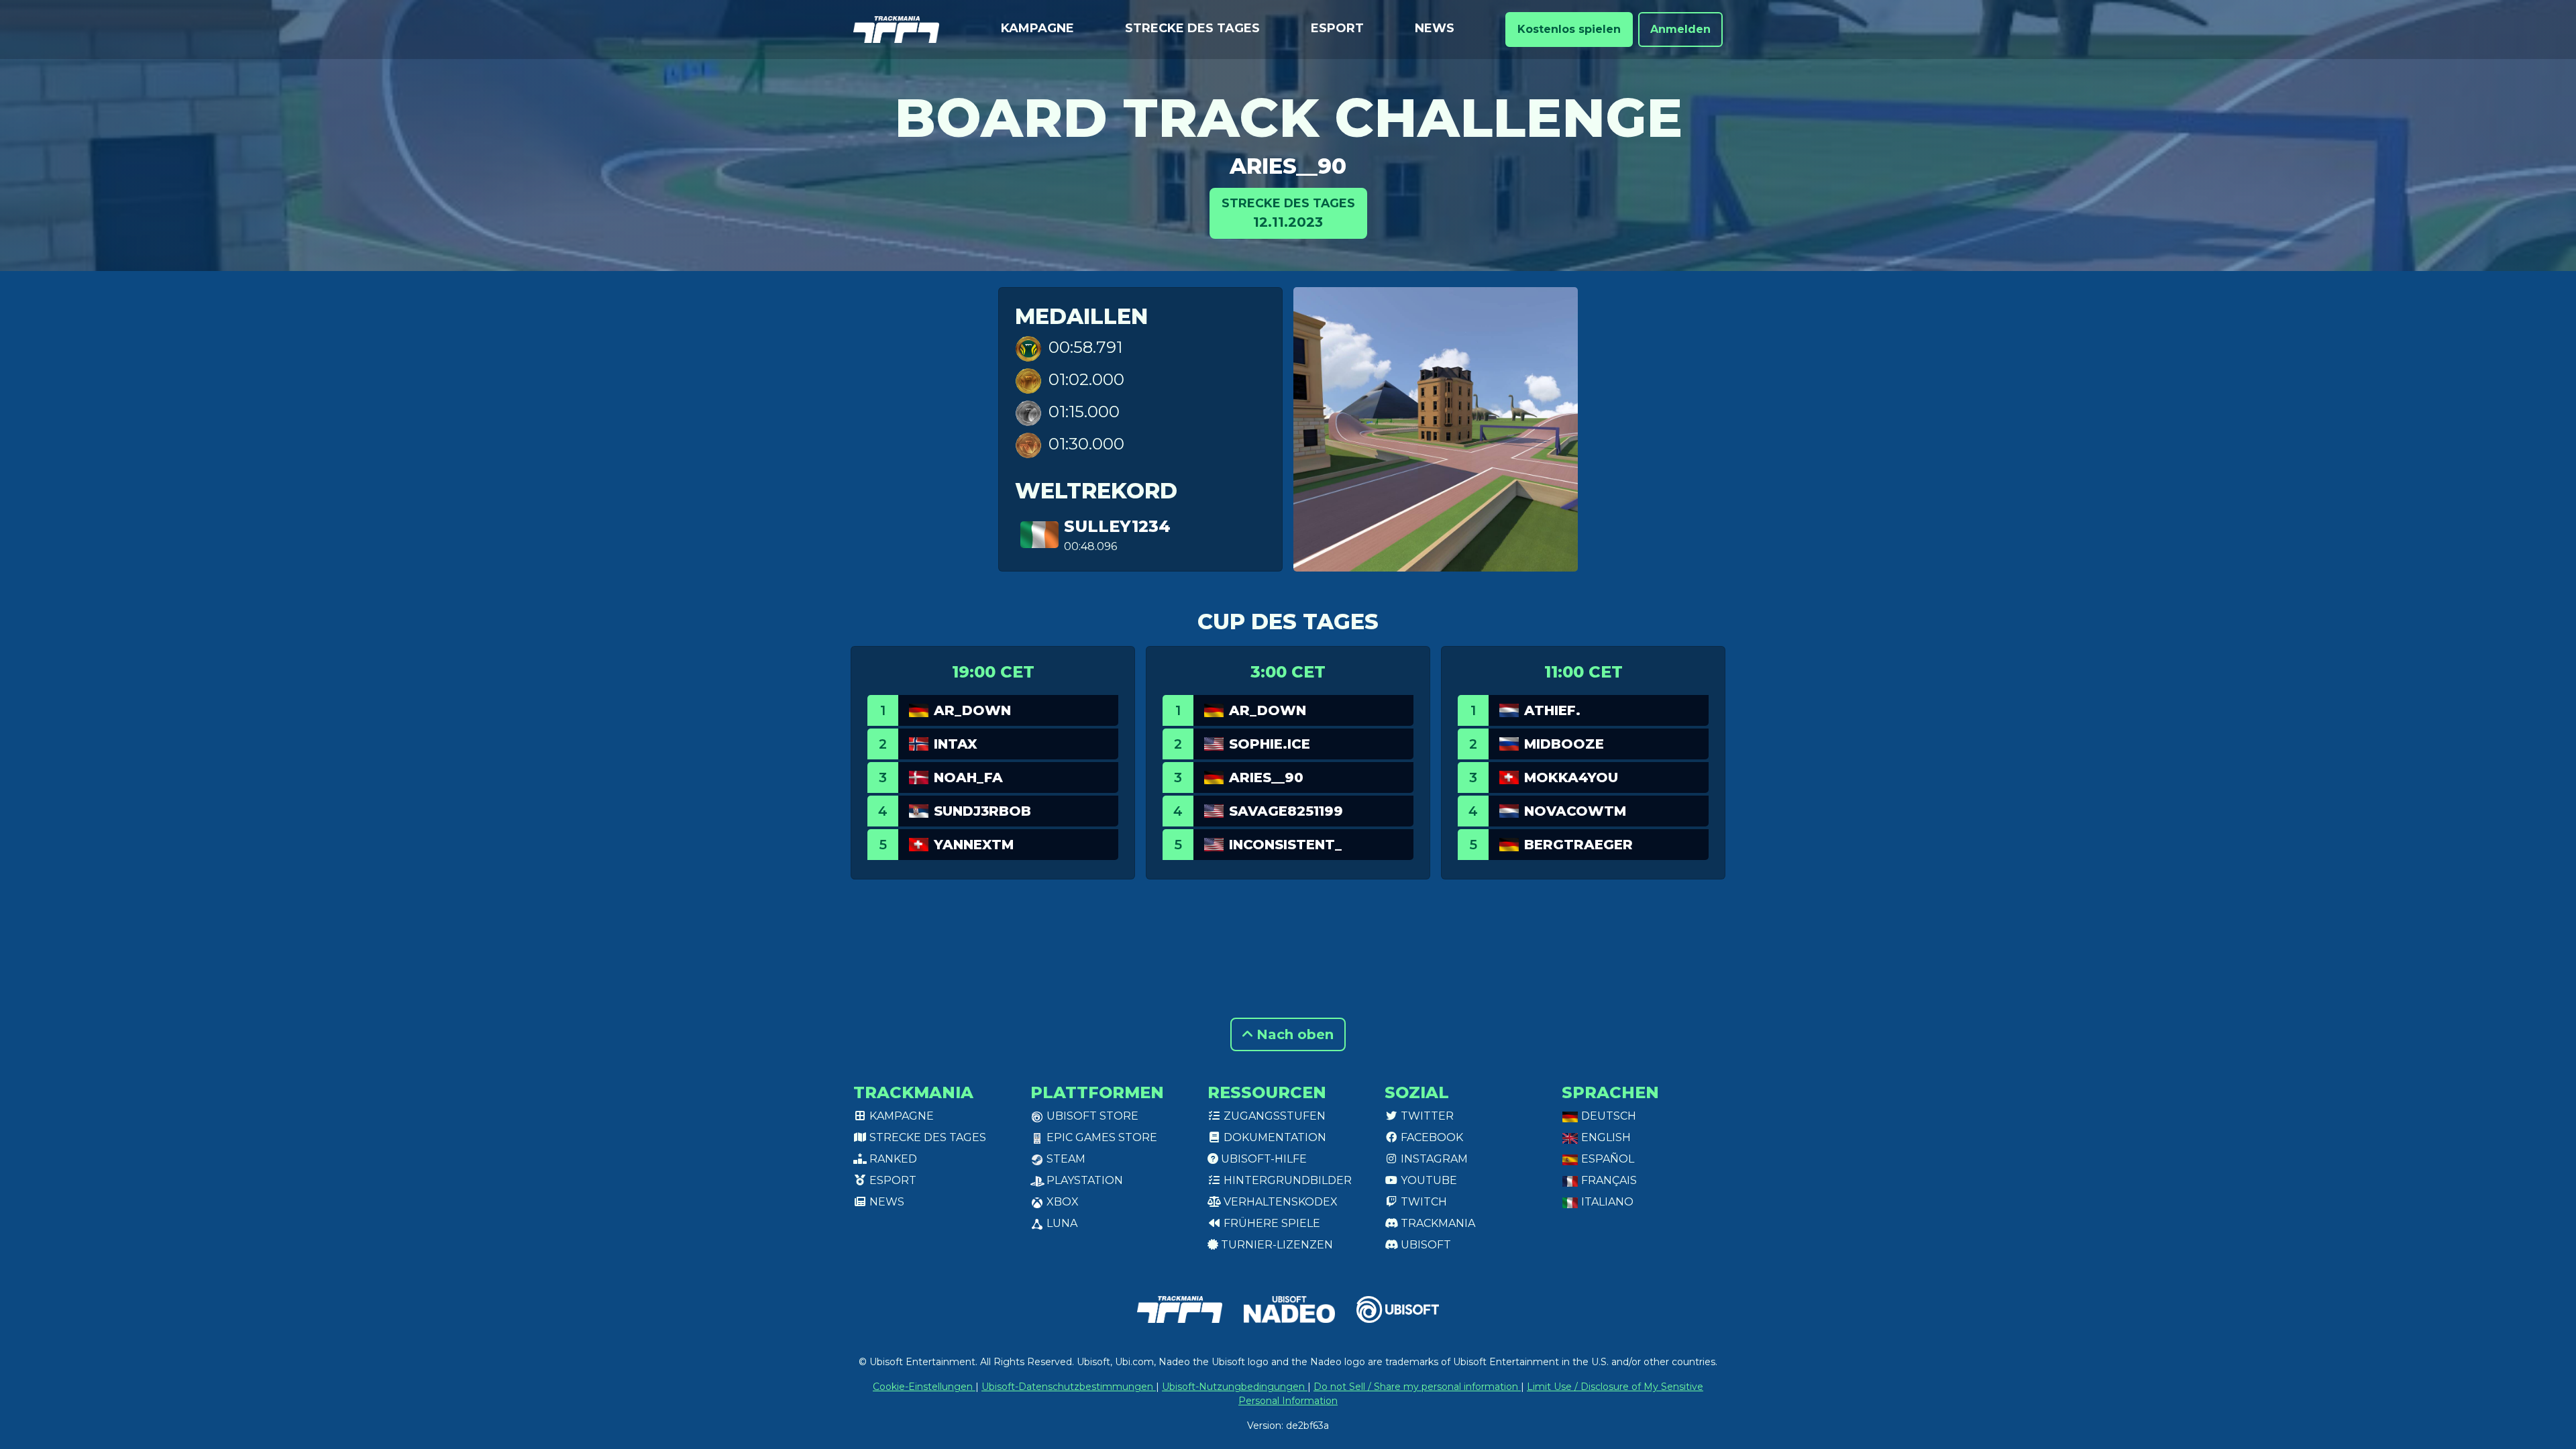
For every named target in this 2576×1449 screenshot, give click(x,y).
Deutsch (1607, 1116)
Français (1608, 1180)
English (1605, 1137)
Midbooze (1564, 744)
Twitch (1423, 1202)
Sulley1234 (1117, 526)
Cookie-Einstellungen (924, 1387)
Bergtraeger (1578, 845)
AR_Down (972, 710)
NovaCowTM (1575, 811)
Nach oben (1293, 1034)
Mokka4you (1571, 777)
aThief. (1552, 710)
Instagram (1433, 1159)
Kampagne (1037, 28)
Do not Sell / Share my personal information (1417, 1387)
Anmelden (1680, 29)
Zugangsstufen (1273, 1116)
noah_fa (968, 777)
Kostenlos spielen (1569, 29)
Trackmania (1437, 1223)
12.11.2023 (1288, 213)
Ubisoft (1425, 1245)
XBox (1061, 1202)
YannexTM (974, 845)
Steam (1065, 1159)
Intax (956, 744)
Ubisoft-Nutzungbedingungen (1235, 1387)
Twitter (1426, 1116)
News (1435, 28)
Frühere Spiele (1271, 1223)
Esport (1337, 28)
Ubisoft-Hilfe (1263, 1159)
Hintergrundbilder (1286, 1180)
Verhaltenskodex (1279, 1202)
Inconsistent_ (1285, 845)
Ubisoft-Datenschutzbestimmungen (1069, 1387)
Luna (1061, 1223)
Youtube (1428, 1180)
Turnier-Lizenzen (1276, 1245)
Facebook (1431, 1137)
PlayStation (1083, 1180)
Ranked (892, 1159)
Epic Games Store (1101, 1137)
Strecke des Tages (1192, 28)
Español (1606, 1159)
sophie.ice (1270, 744)
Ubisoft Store (1091, 1116)
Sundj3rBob (982, 811)
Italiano (1606, 1202)
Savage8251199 (1286, 811)
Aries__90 (1288, 166)
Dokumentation (1274, 1137)
